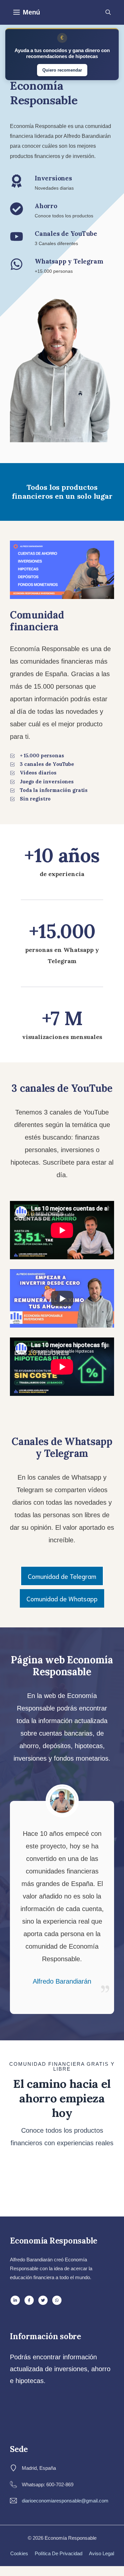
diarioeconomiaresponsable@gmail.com (65, 2501)
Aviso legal (102, 2553)
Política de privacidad (59, 2553)
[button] (108, 12)
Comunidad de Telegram (62, 1576)
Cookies (19, 2553)
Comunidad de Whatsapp (62, 1598)
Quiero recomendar (62, 70)
